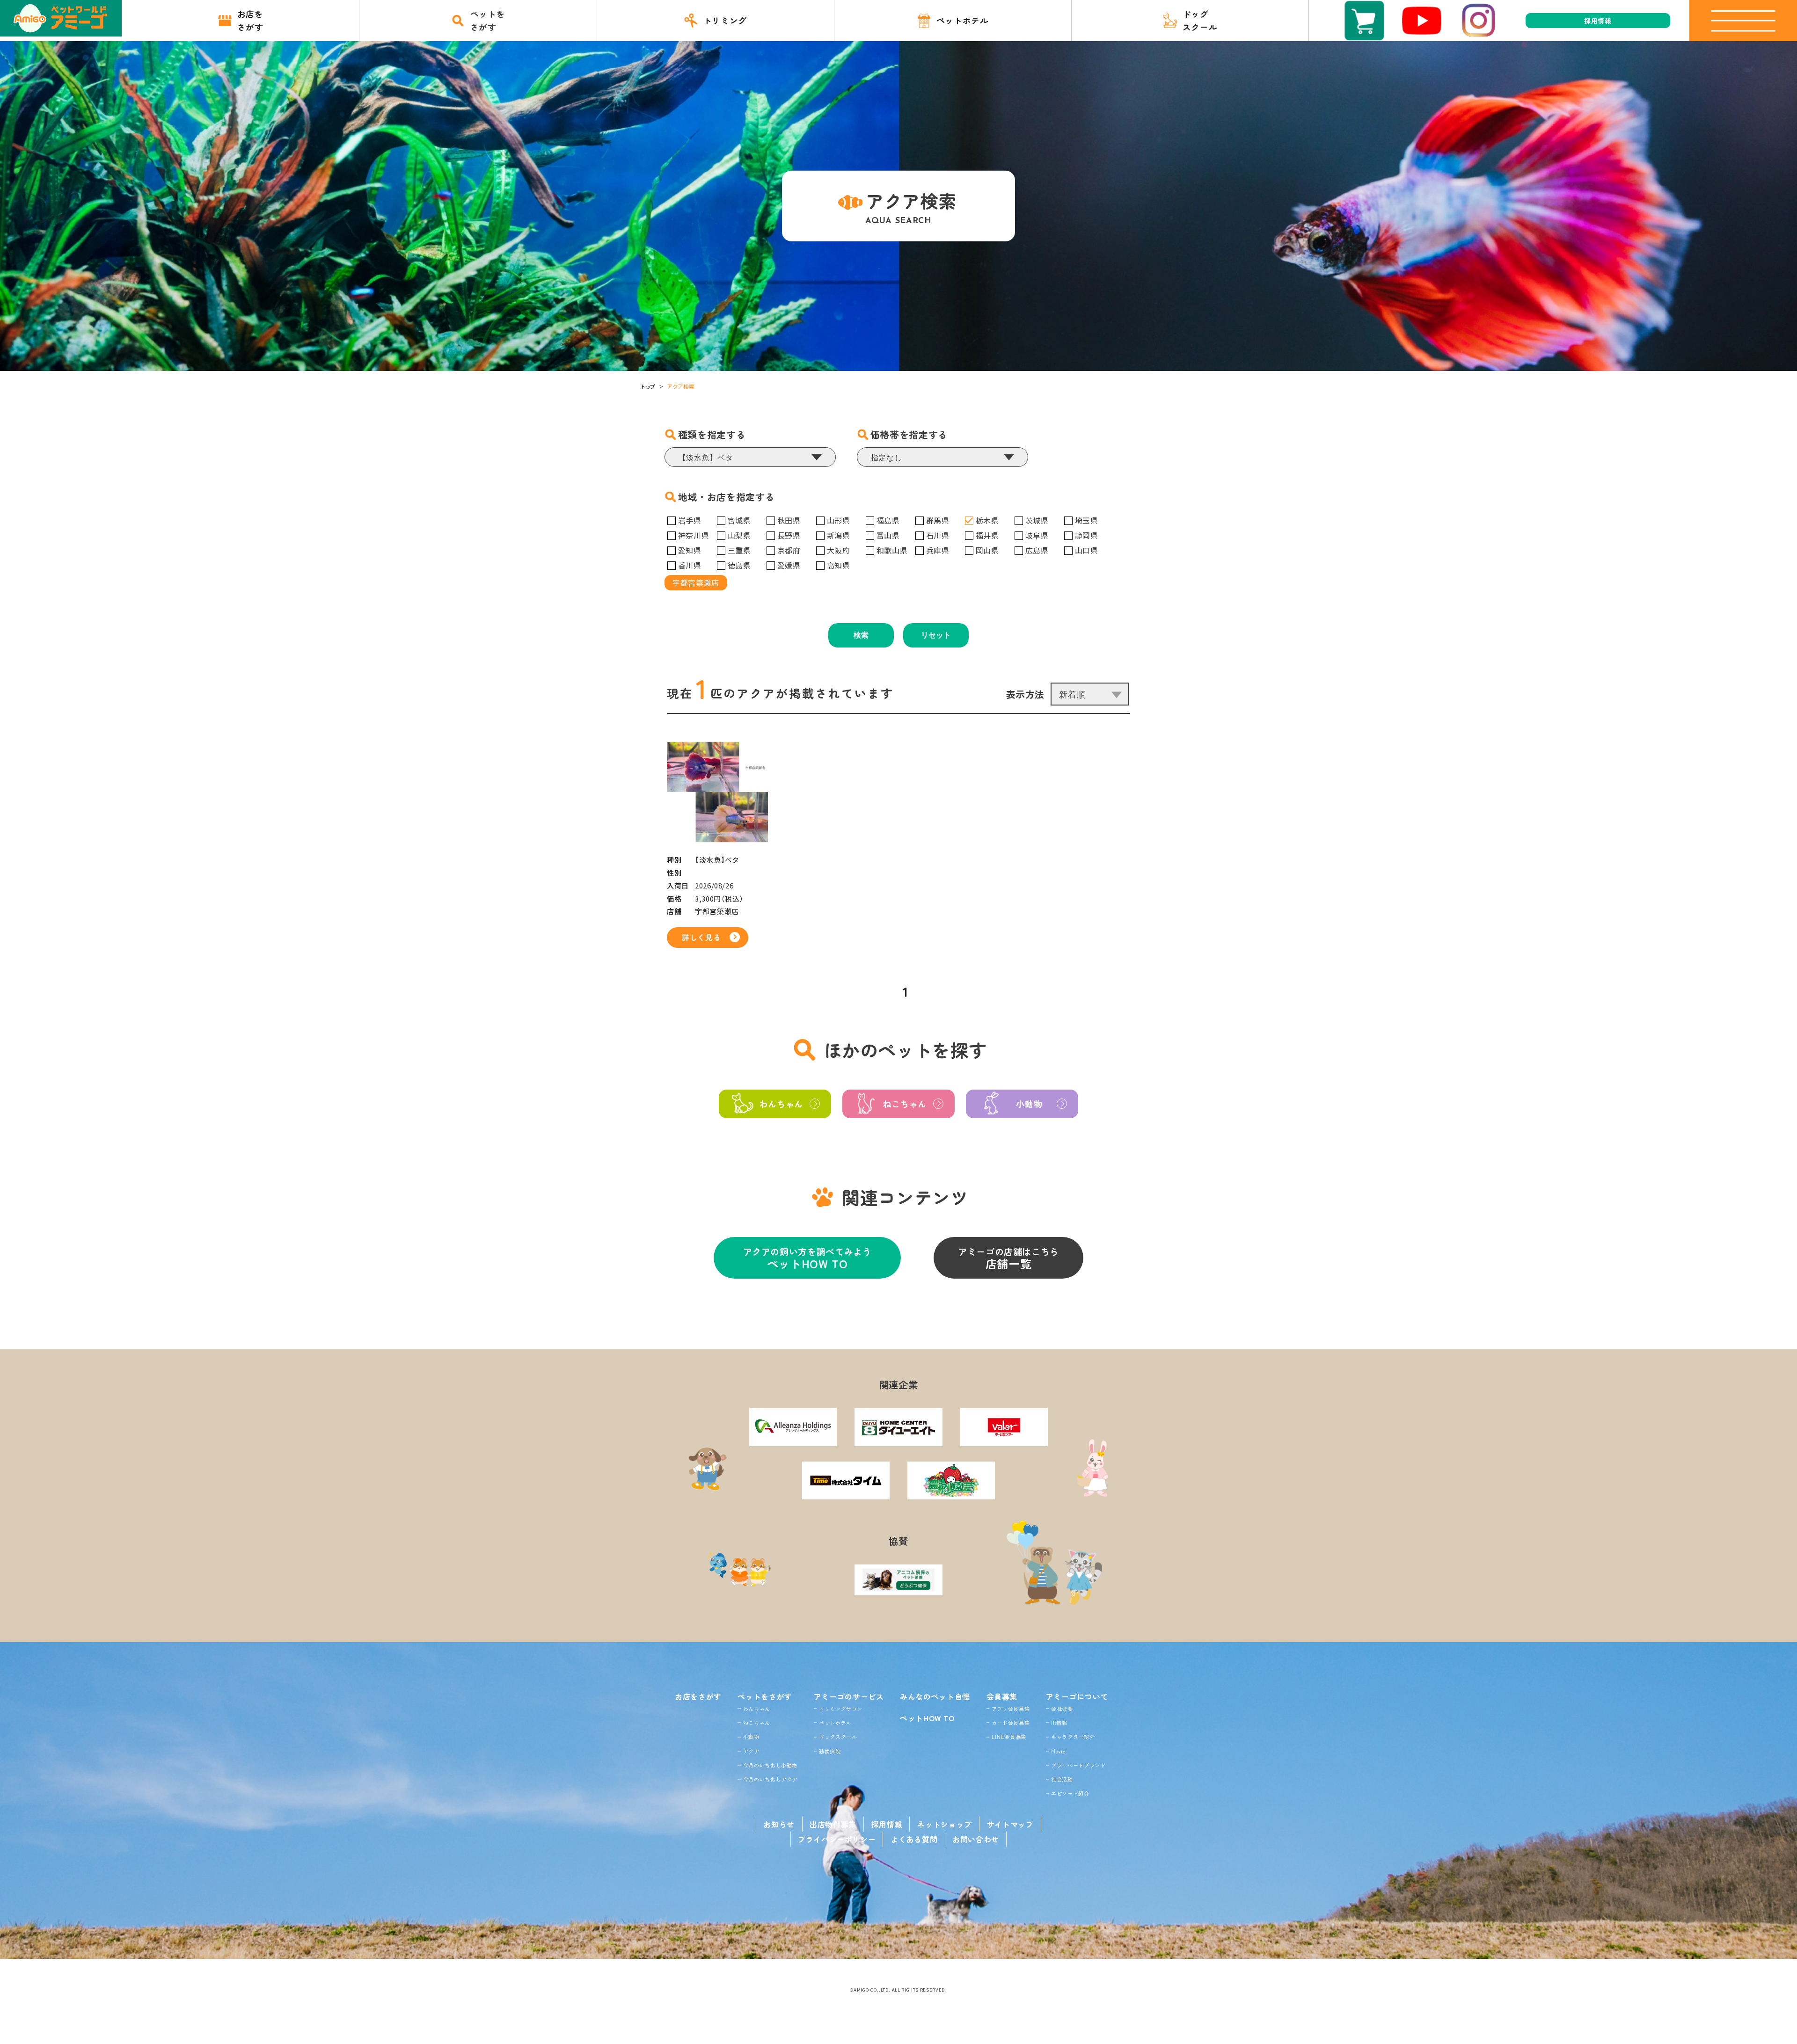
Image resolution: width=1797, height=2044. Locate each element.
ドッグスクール (838, 1737)
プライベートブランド (1078, 1765)
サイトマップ (1010, 1824)
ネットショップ (944, 1824)
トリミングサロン (841, 1709)
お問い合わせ (976, 1839)
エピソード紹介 (1070, 1793)
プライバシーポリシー (837, 1839)
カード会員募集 (1011, 1723)
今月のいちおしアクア (770, 1779)
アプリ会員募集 (1011, 1709)
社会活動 (1062, 1779)
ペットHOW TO (927, 1718)
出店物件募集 (833, 1824)
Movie (1058, 1751)
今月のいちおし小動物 (770, 1765)
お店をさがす (698, 1696)
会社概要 (1062, 1709)
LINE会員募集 (1009, 1737)
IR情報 (1059, 1723)
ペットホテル (835, 1723)
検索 (861, 635)
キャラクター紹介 (1073, 1737)
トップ (648, 386)
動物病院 (830, 1751)
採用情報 (887, 1824)
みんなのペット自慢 (935, 1696)
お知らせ (779, 1824)
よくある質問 (914, 1839)
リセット (936, 635)
